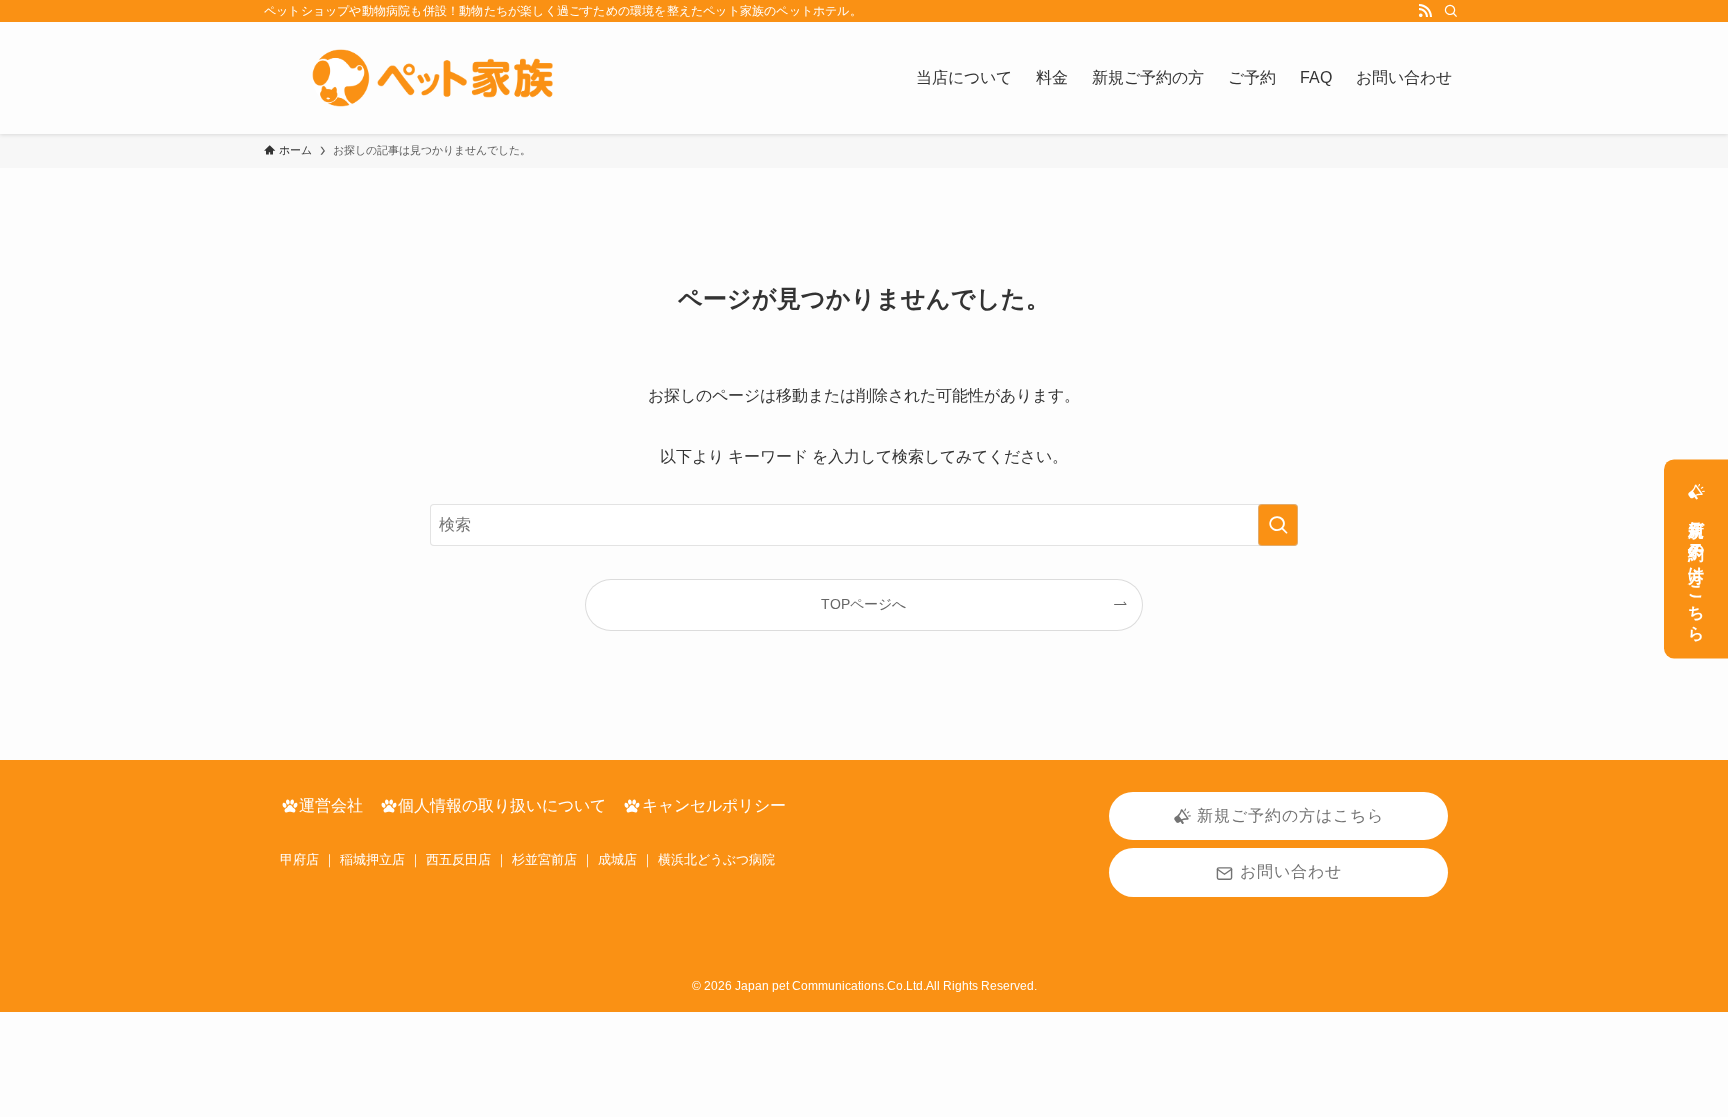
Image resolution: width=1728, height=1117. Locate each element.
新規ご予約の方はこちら (1696, 572)
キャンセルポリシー (714, 805)
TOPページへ (863, 604)
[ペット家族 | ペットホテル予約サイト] (441, 78)
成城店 (617, 859)
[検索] (1451, 11)
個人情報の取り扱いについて (502, 805)
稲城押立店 (372, 859)
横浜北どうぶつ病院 (716, 859)
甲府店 (299, 859)
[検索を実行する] (1278, 525)
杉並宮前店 (544, 859)
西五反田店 (458, 859)
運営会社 (331, 805)
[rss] (1425, 11)
